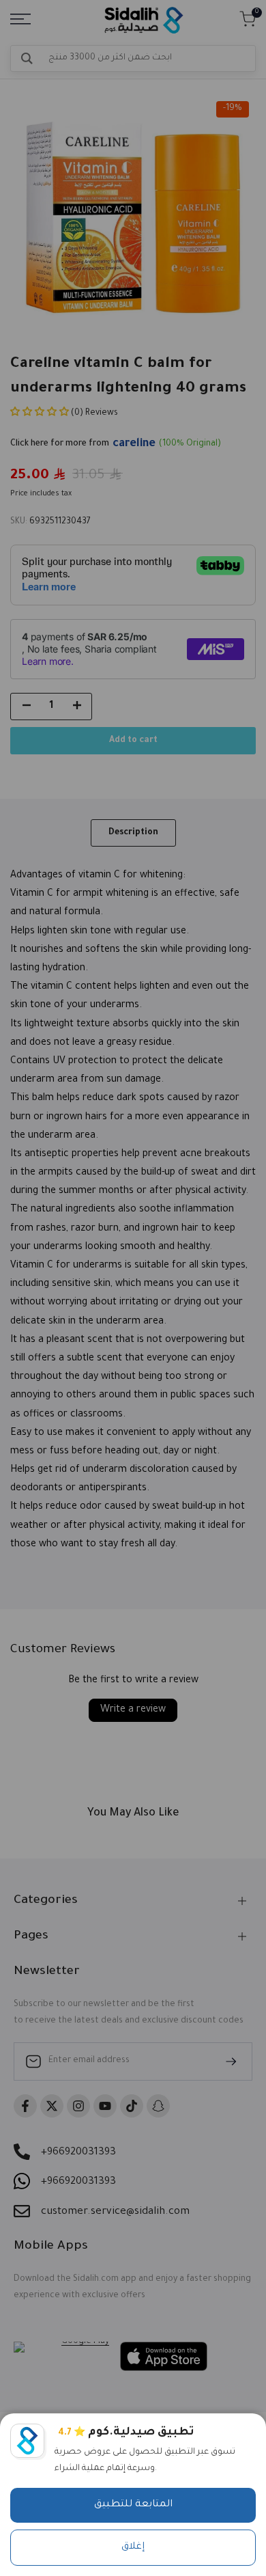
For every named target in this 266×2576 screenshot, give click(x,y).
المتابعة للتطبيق (133, 2505)
